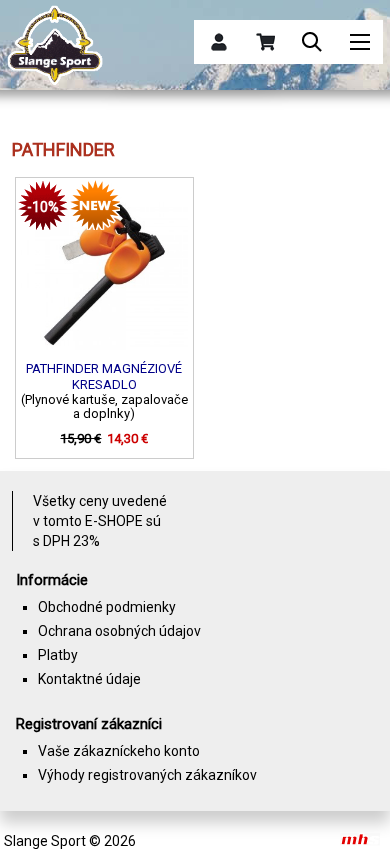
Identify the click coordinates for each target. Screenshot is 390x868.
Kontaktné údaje (89, 679)
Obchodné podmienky (107, 607)
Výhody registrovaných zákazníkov (147, 775)
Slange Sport (45, 841)
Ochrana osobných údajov (119, 631)
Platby (58, 655)
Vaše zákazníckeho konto (119, 751)
